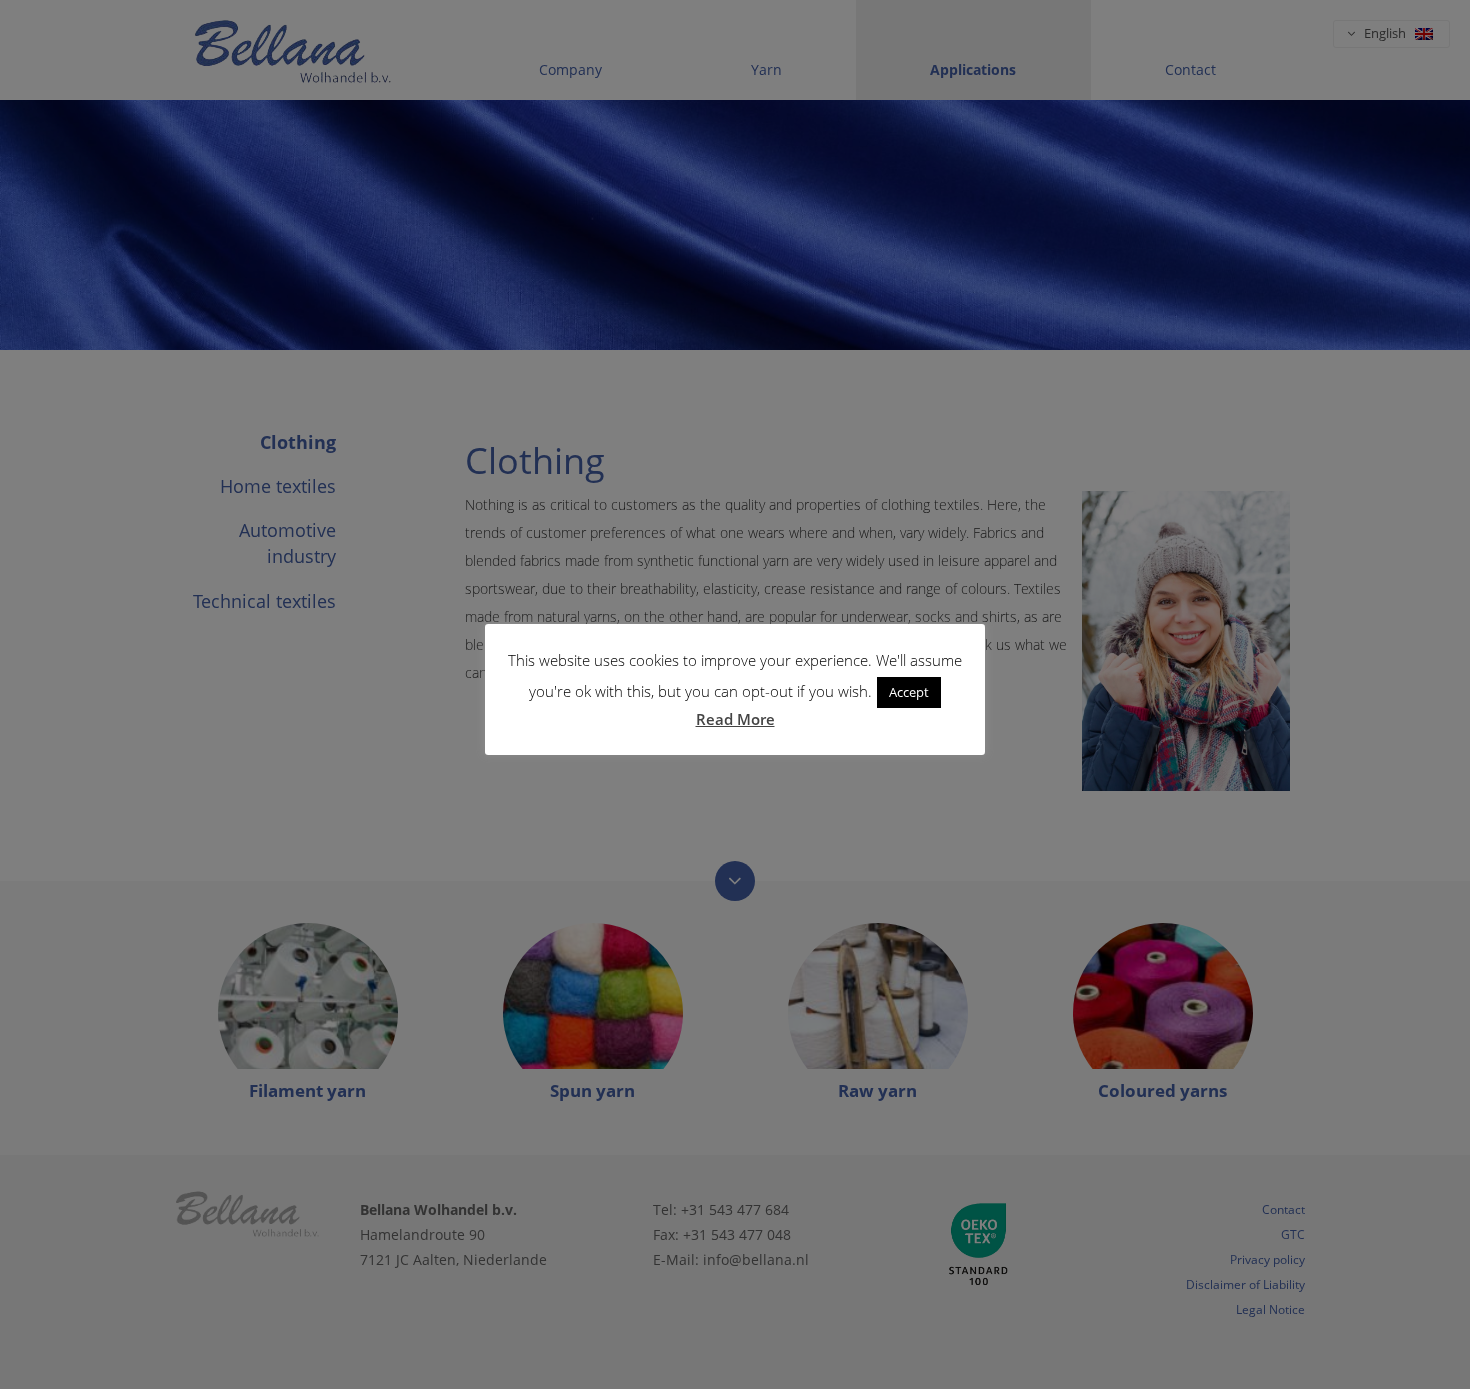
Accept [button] (909, 692)
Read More (735, 719)
